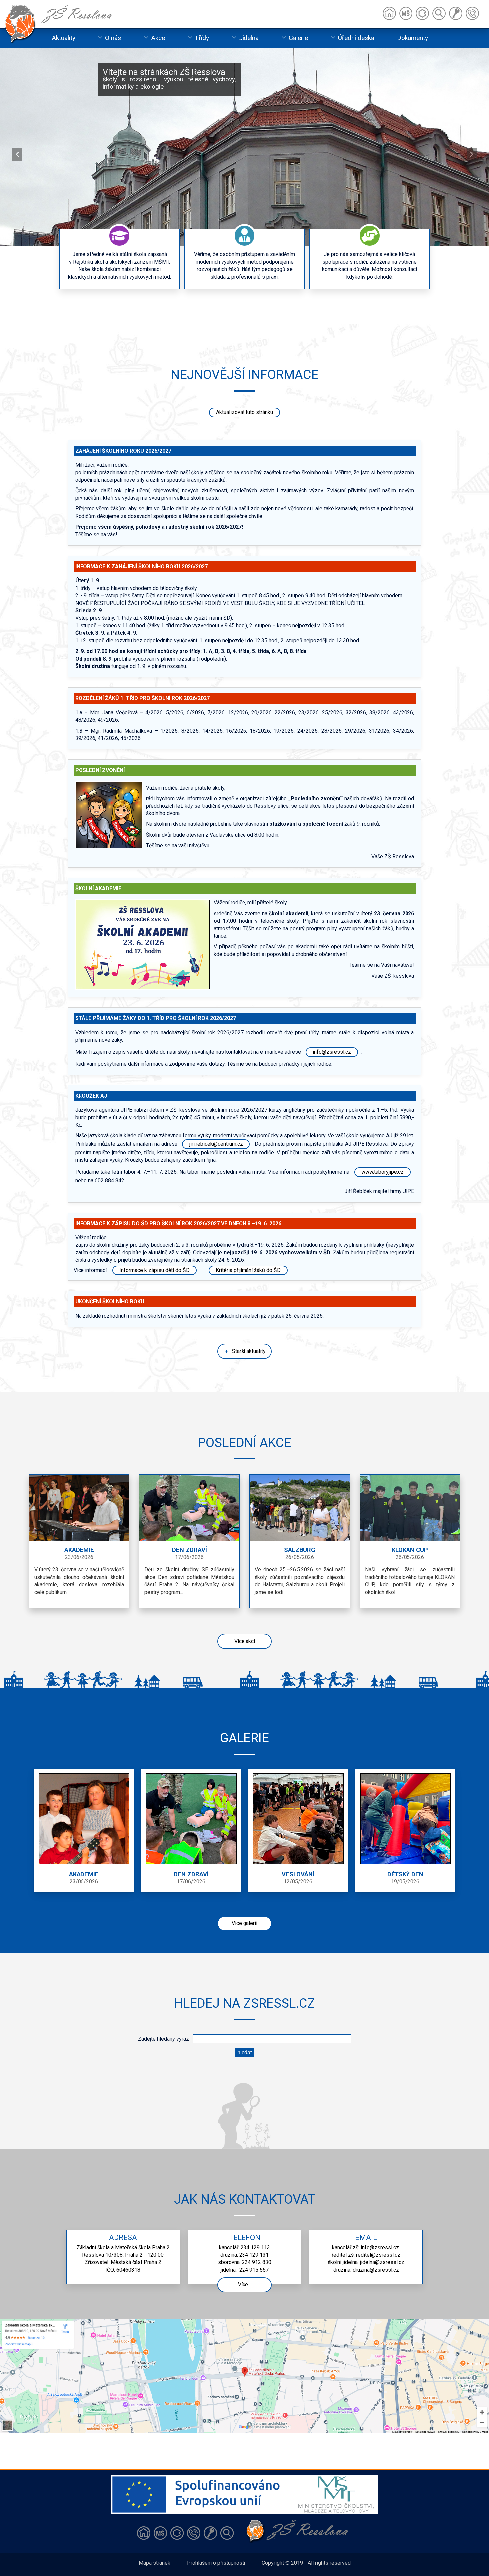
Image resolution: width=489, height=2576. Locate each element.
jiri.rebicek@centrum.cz (216, 1144)
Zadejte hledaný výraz (165, 2039)
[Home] (389, 13)
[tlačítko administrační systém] (210, 2533)
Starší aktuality (249, 1351)
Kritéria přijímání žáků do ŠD (248, 1270)
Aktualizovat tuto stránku (244, 412)
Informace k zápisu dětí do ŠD (155, 1270)
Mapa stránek (155, 2563)
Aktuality (63, 38)
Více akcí (245, 1641)
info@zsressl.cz (332, 1052)
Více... (244, 2284)
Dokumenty (412, 38)
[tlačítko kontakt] (194, 2533)
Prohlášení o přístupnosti (216, 2563)
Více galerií (244, 1923)
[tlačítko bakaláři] (177, 2533)
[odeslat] (244, 2052)
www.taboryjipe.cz (382, 1172)
